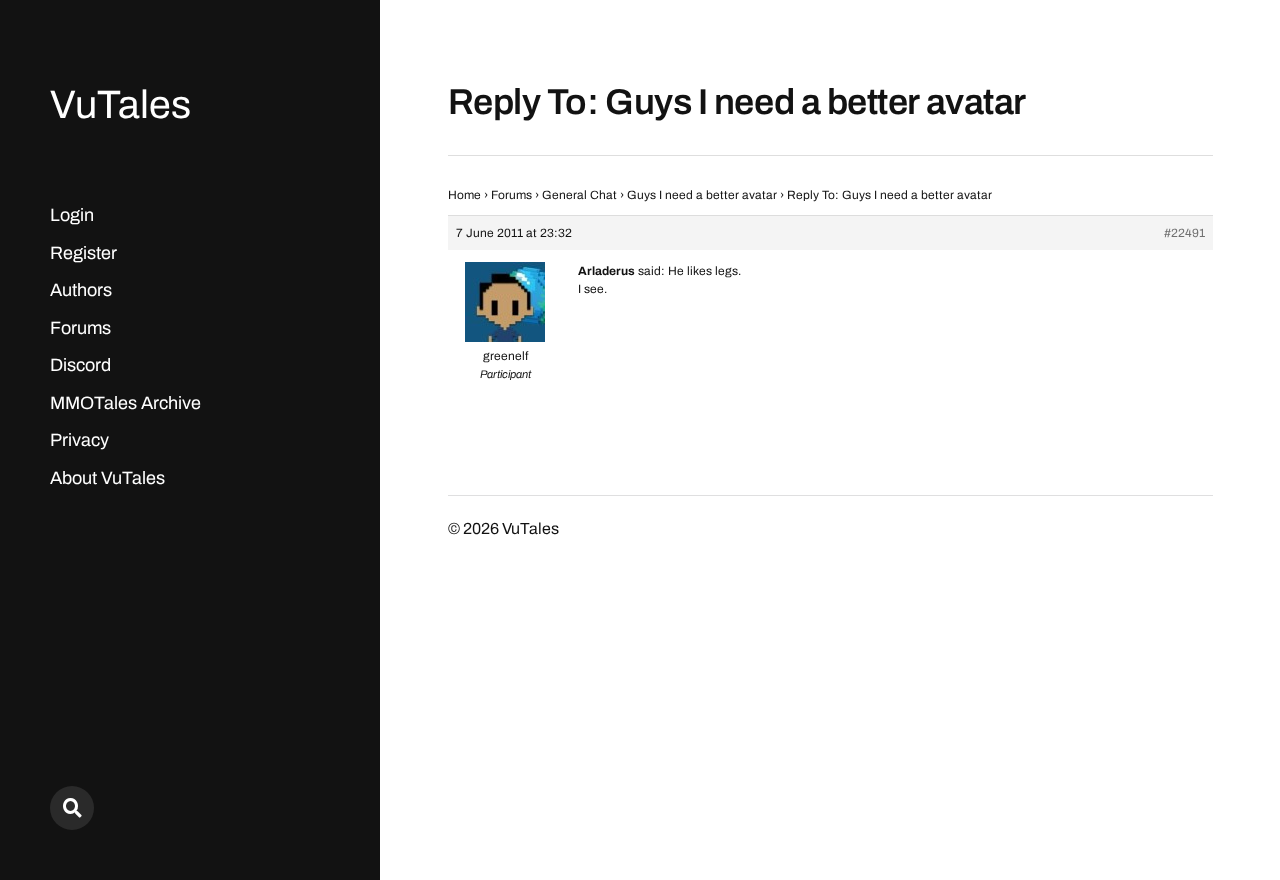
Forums (80, 328)
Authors (81, 290)
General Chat (579, 195)
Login (72, 215)
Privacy (79, 440)
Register (83, 253)
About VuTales (107, 478)
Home (464, 195)
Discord (80, 365)
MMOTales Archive (125, 403)
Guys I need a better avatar (702, 195)
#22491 (1184, 233)
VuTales (120, 104)
